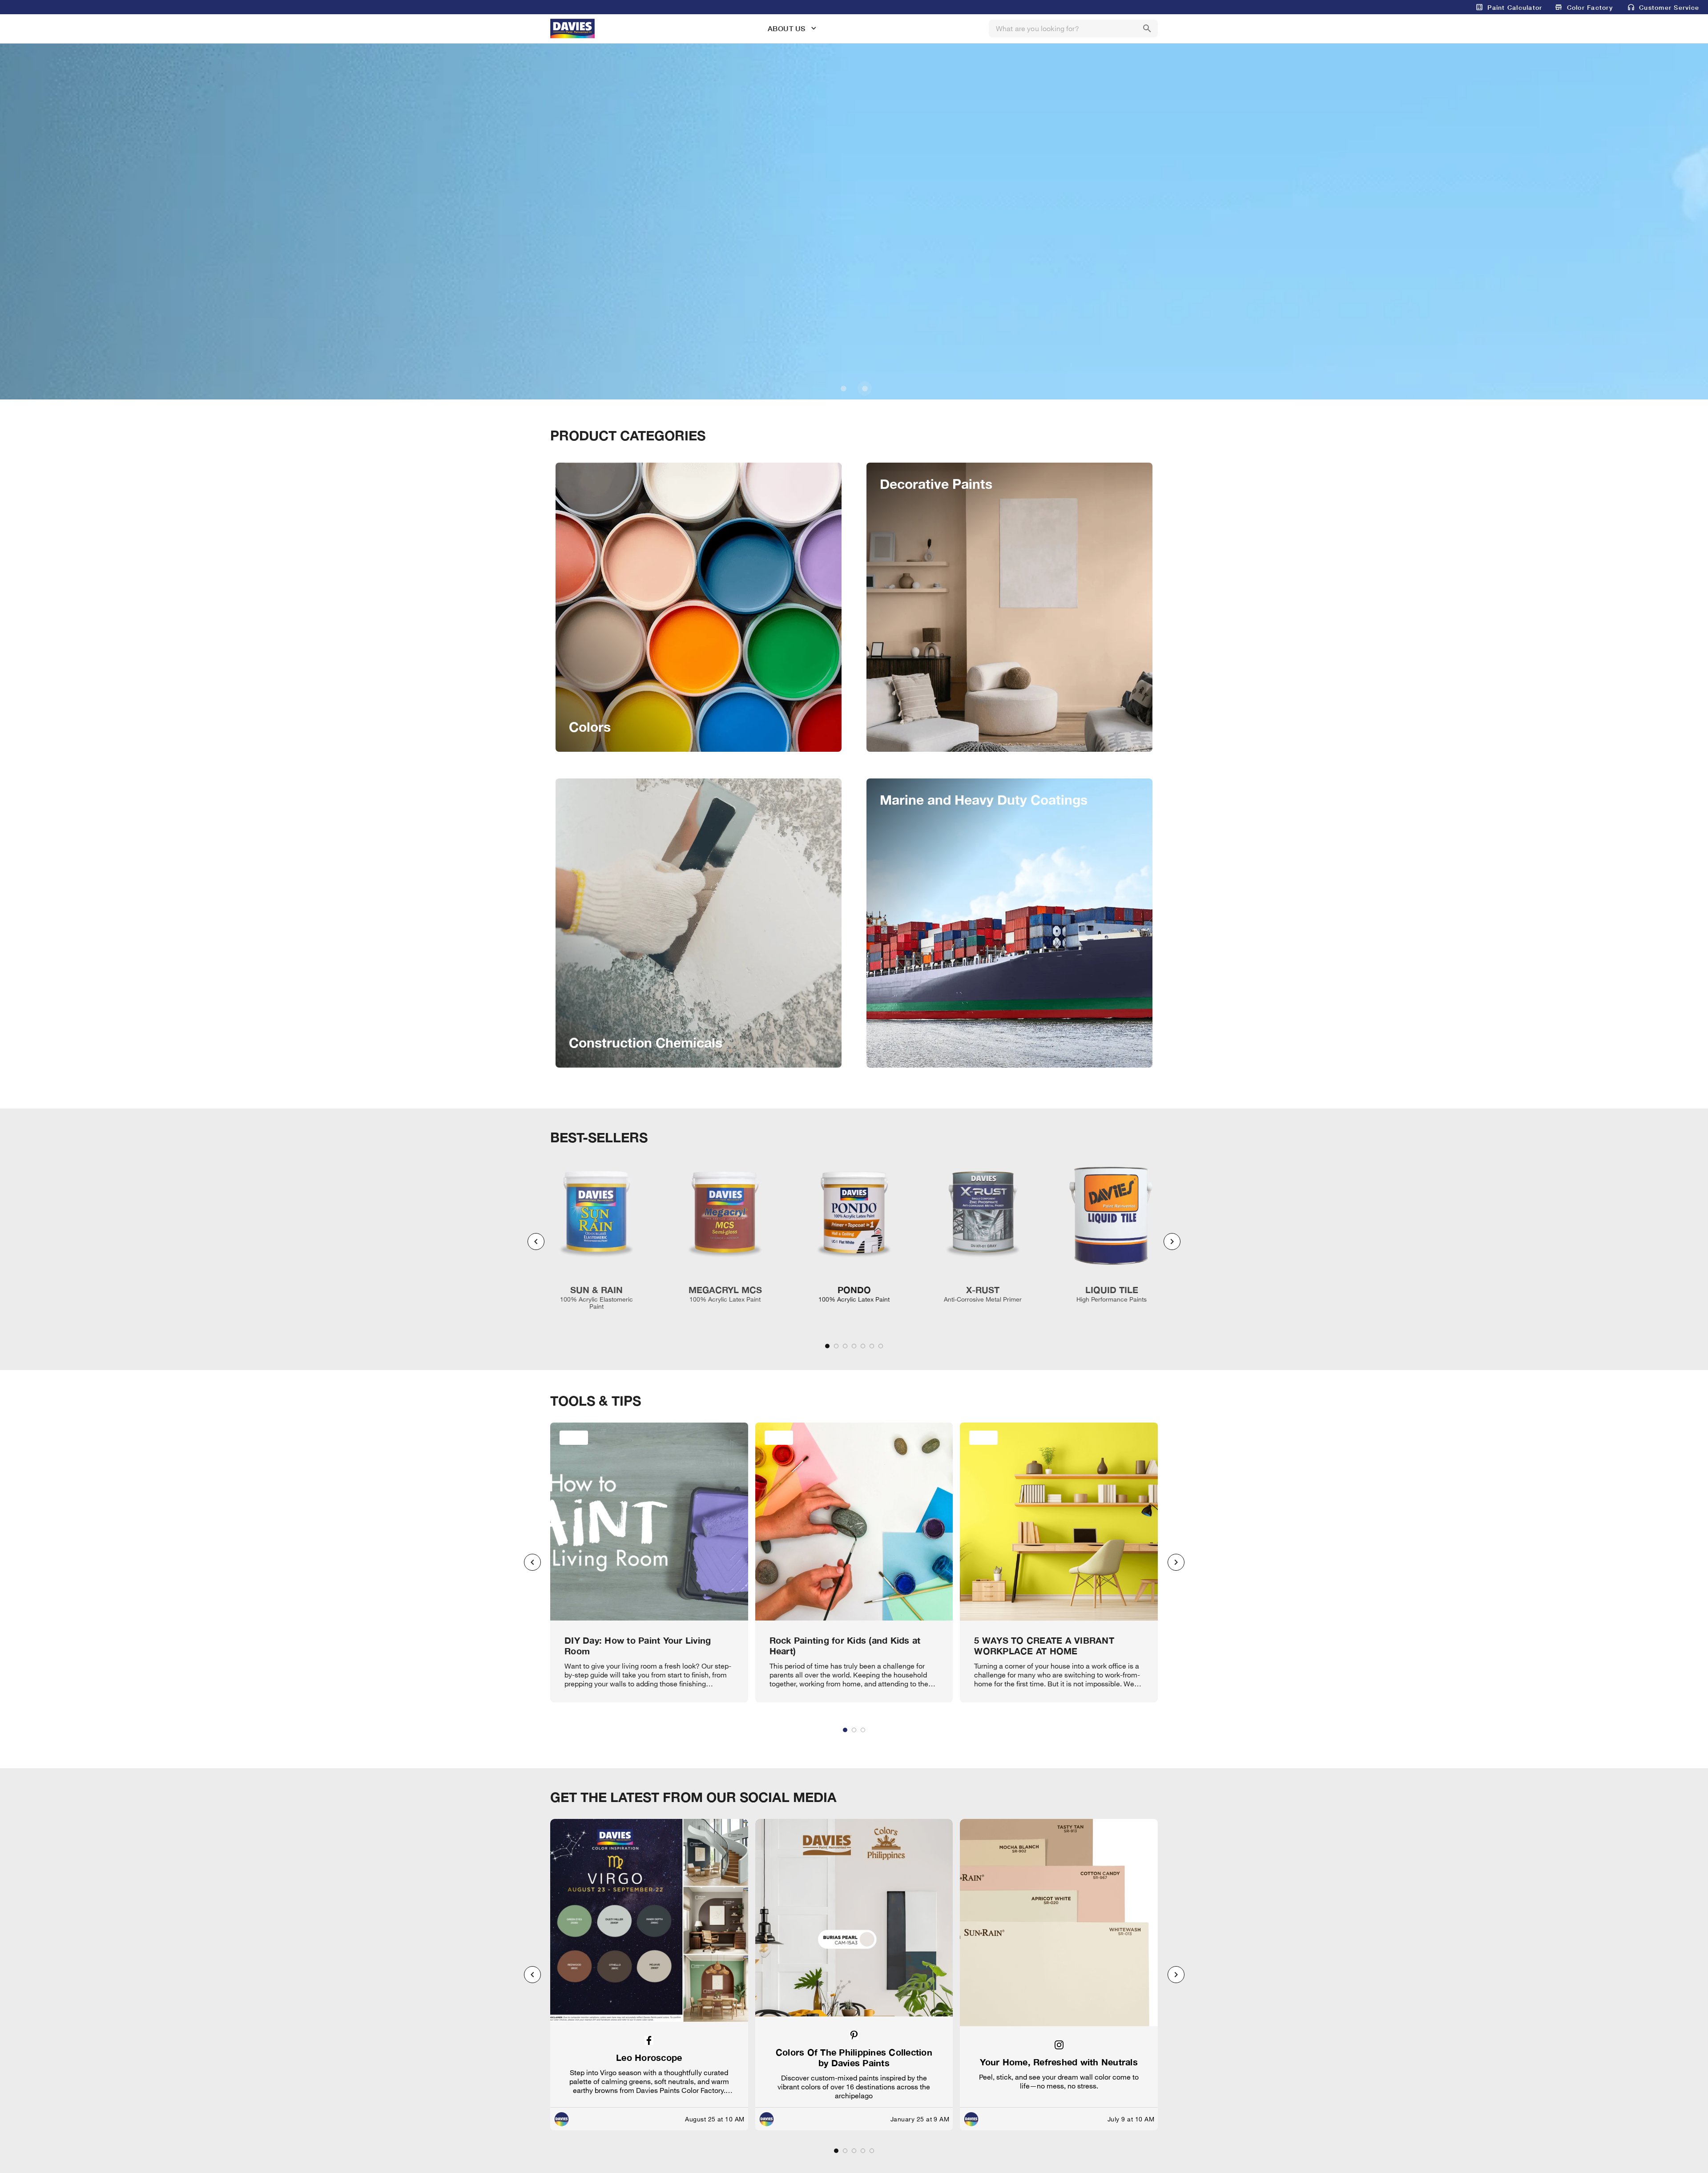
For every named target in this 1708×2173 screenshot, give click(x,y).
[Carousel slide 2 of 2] (865, 388)
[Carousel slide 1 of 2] (843, 388)
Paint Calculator (1515, 7)
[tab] (827, 1346)
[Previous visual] (536, 1242)
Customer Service (1669, 7)
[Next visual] (1172, 1242)
